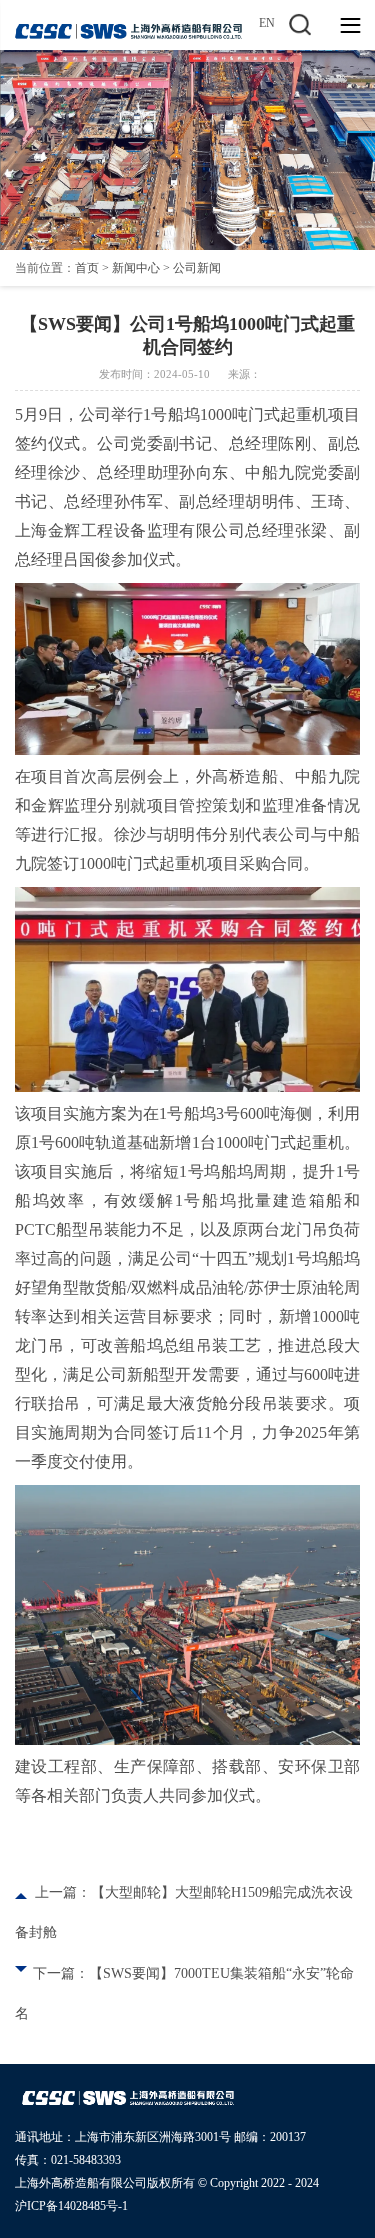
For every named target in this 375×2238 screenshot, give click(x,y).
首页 (87, 268)
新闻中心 (136, 268)
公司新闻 (197, 268)
